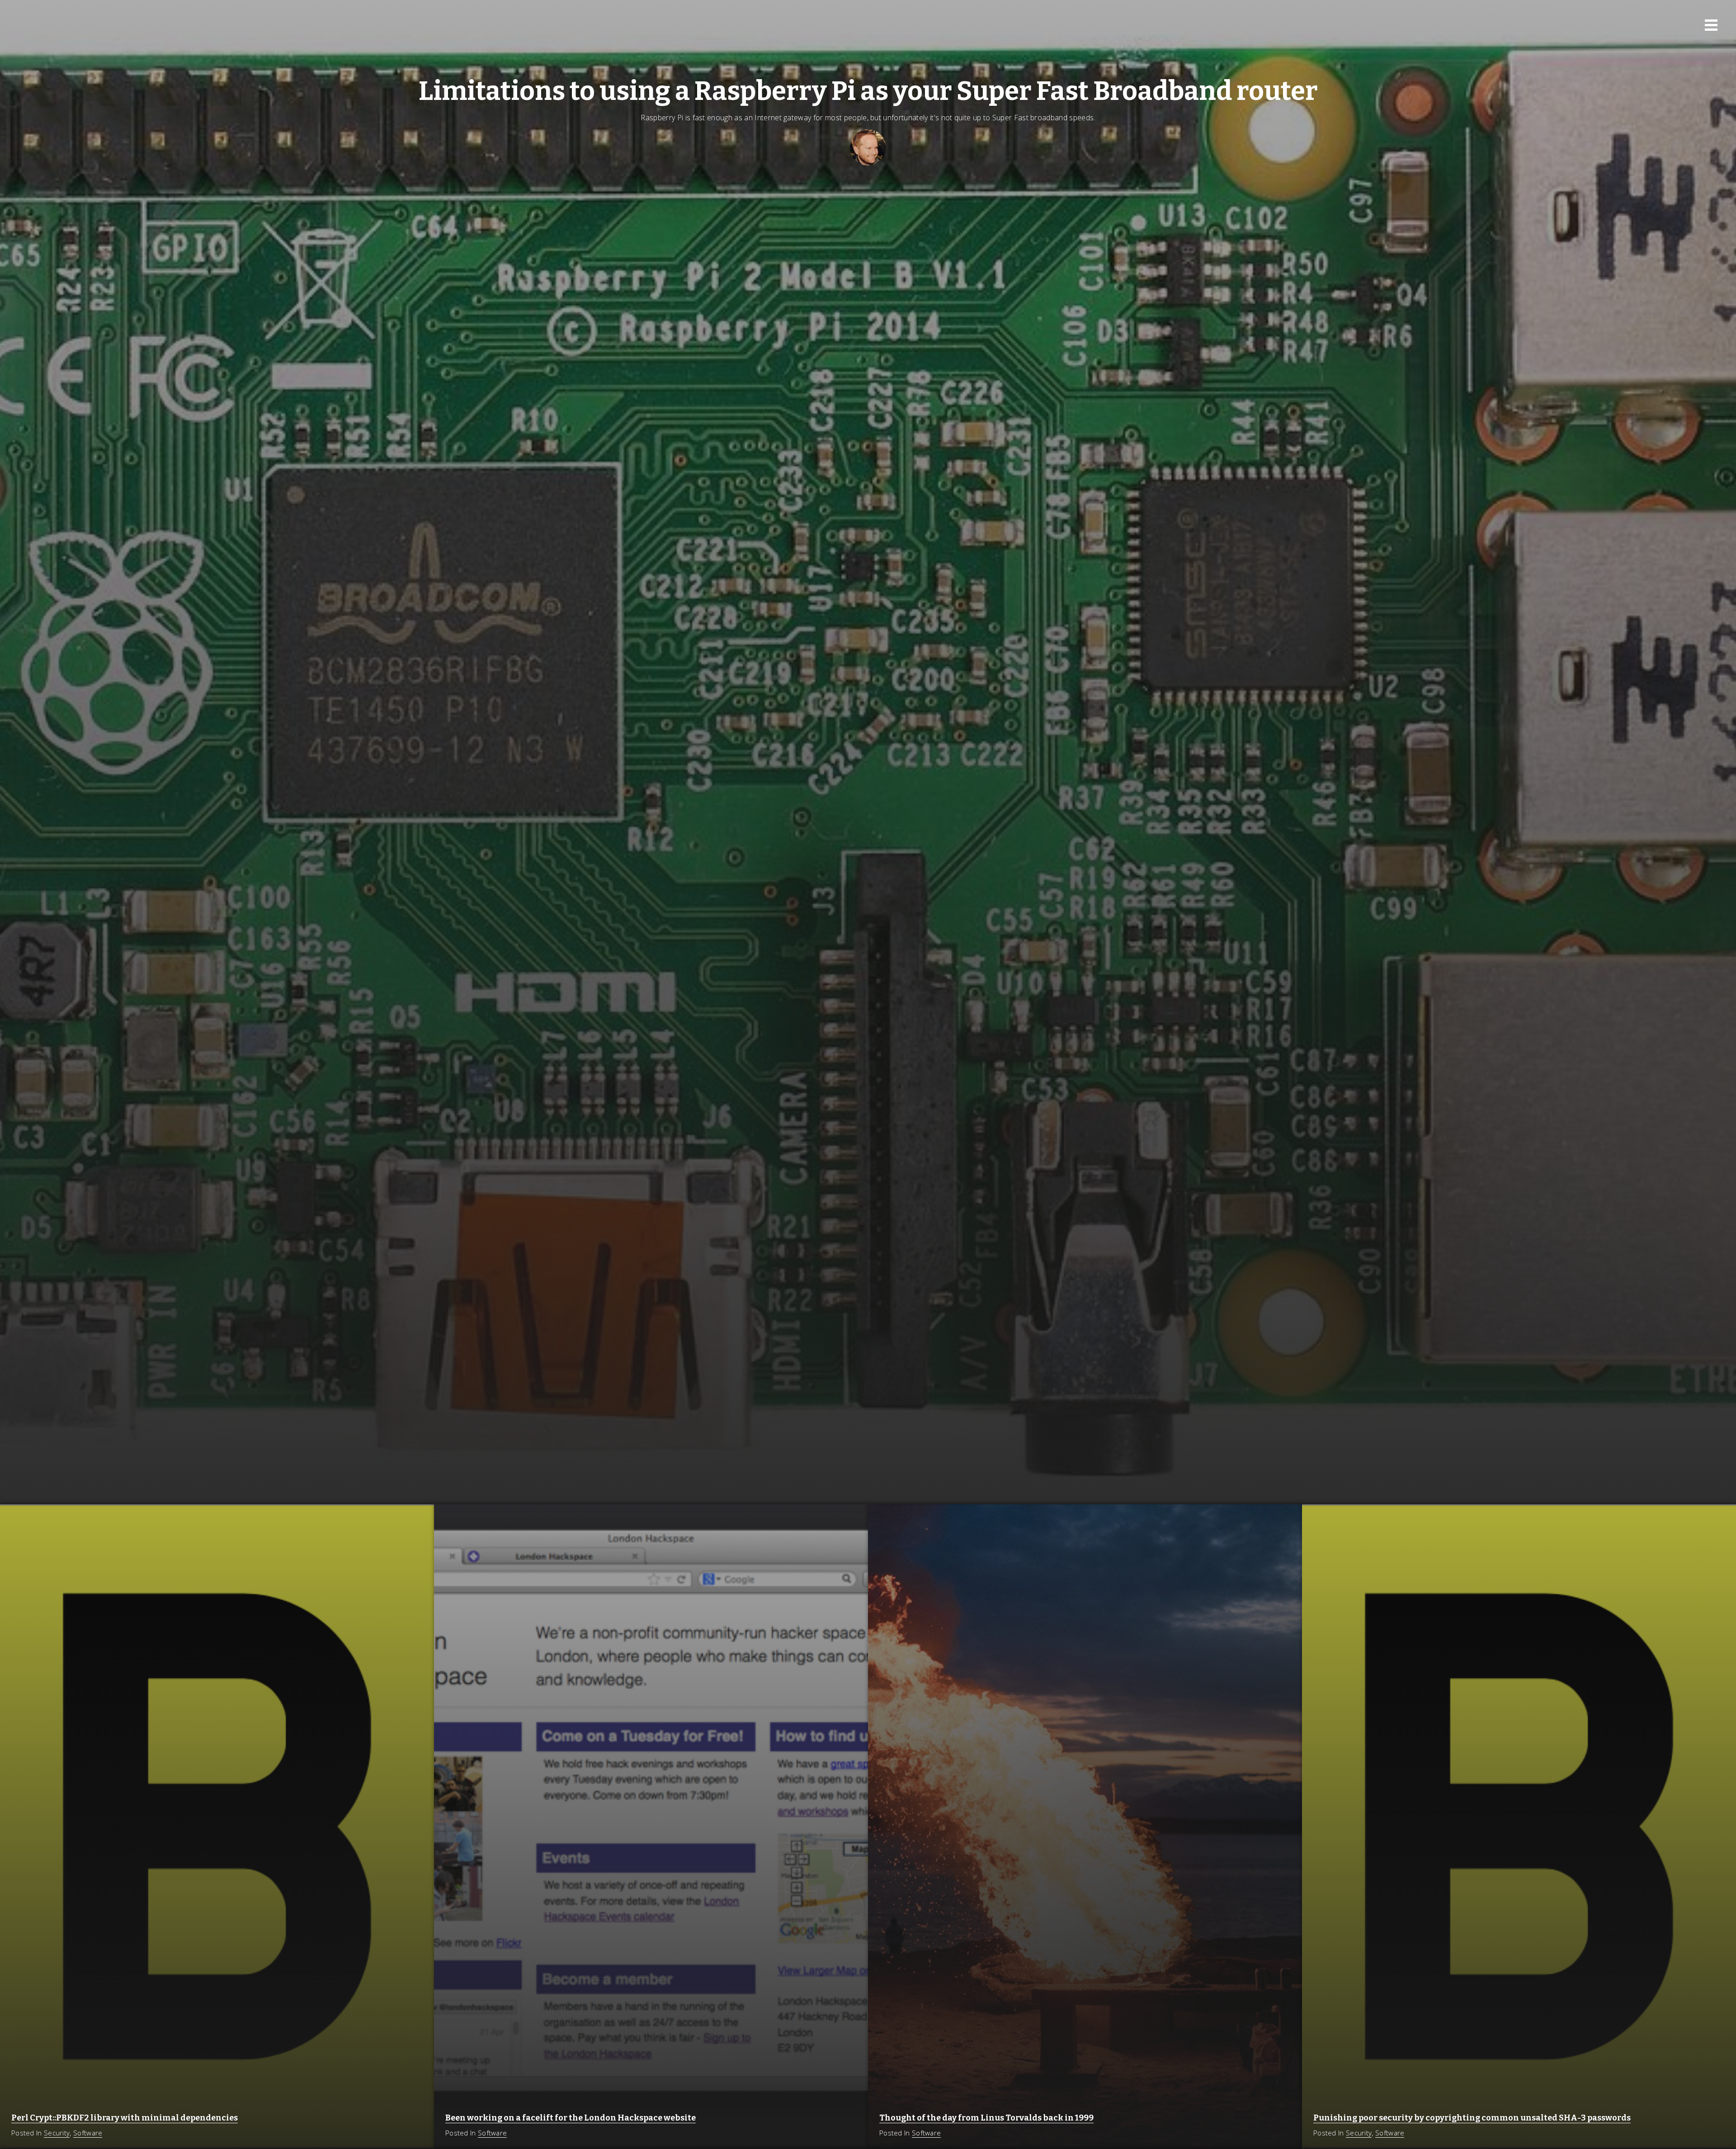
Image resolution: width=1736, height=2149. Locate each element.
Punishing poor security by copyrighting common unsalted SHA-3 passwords (1472, 2118)
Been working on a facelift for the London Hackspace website (571, 2118)
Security (57, 2133)
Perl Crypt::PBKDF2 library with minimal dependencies (125, 2118)
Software (88, 2133)
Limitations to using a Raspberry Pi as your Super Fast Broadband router (868, 91)
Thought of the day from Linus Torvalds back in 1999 (986, 2118)
